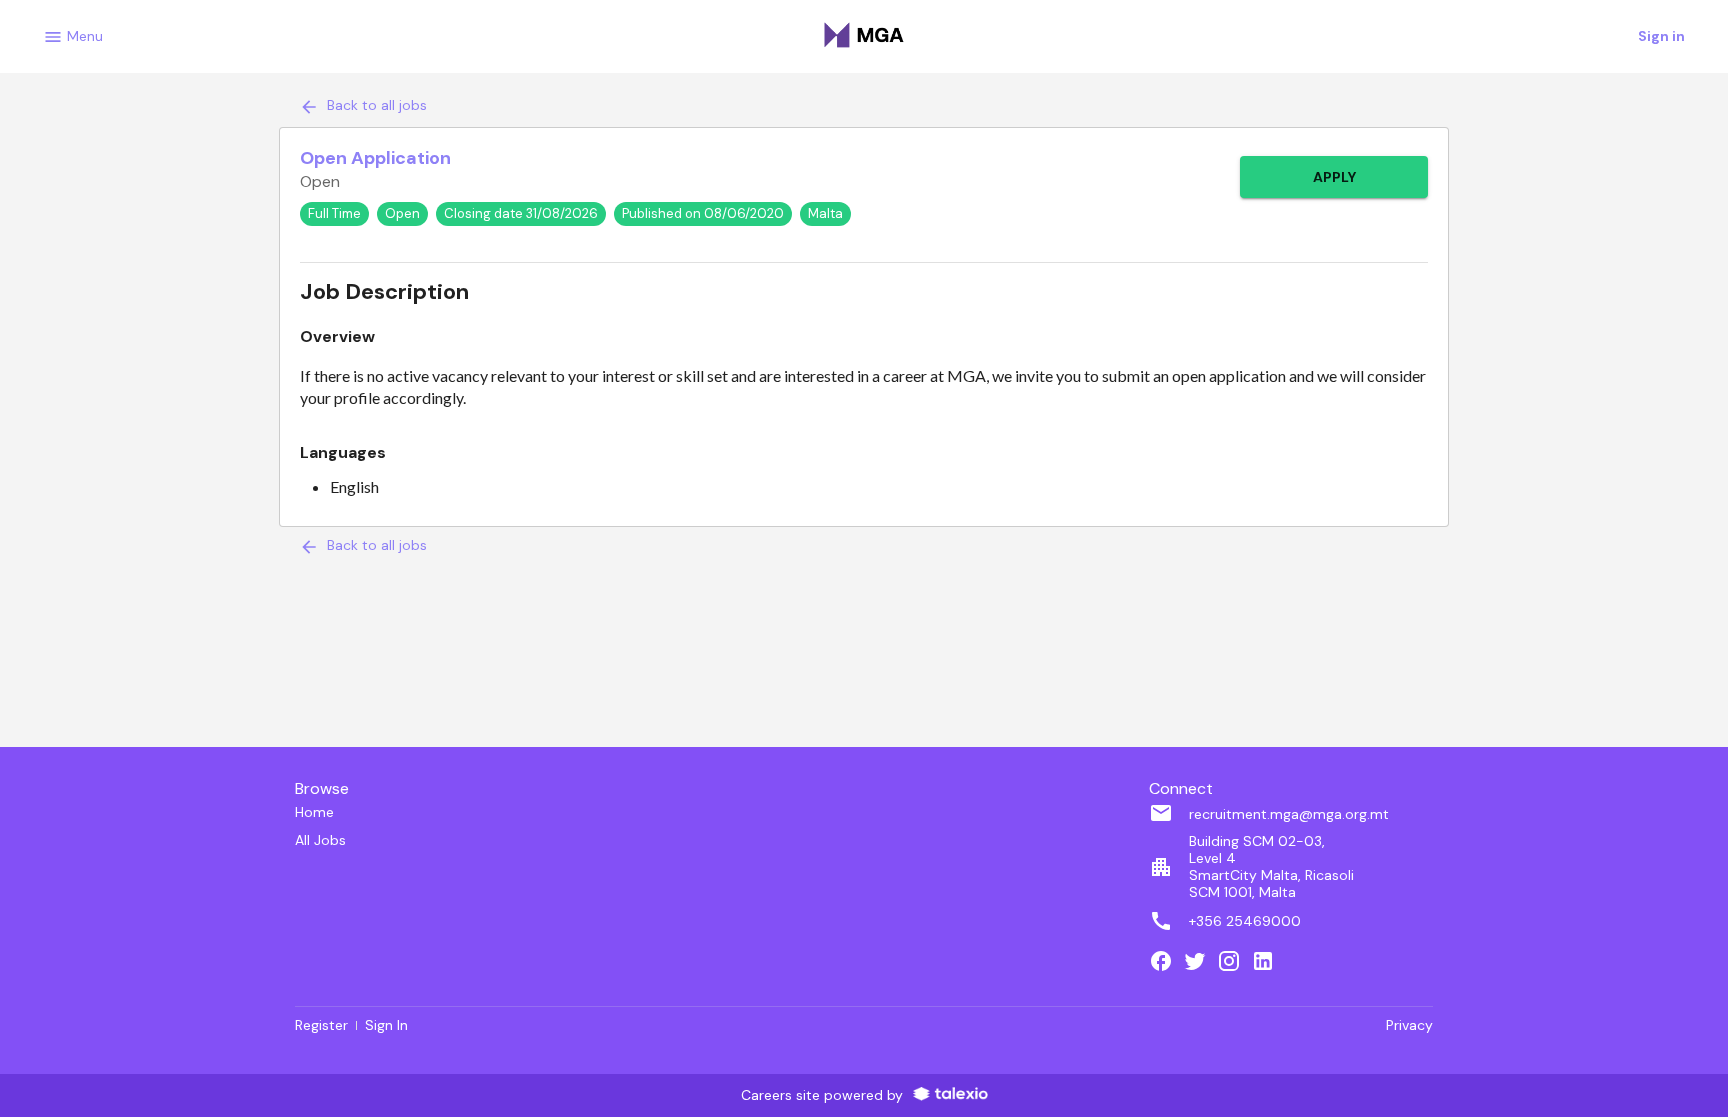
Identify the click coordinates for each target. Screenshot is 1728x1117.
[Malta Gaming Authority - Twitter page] (1200, 962)
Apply (1334, 177)
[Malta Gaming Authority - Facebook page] (1166, 962)
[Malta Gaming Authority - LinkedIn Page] (1268, 962)
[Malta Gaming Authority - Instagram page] (1234, 962)
